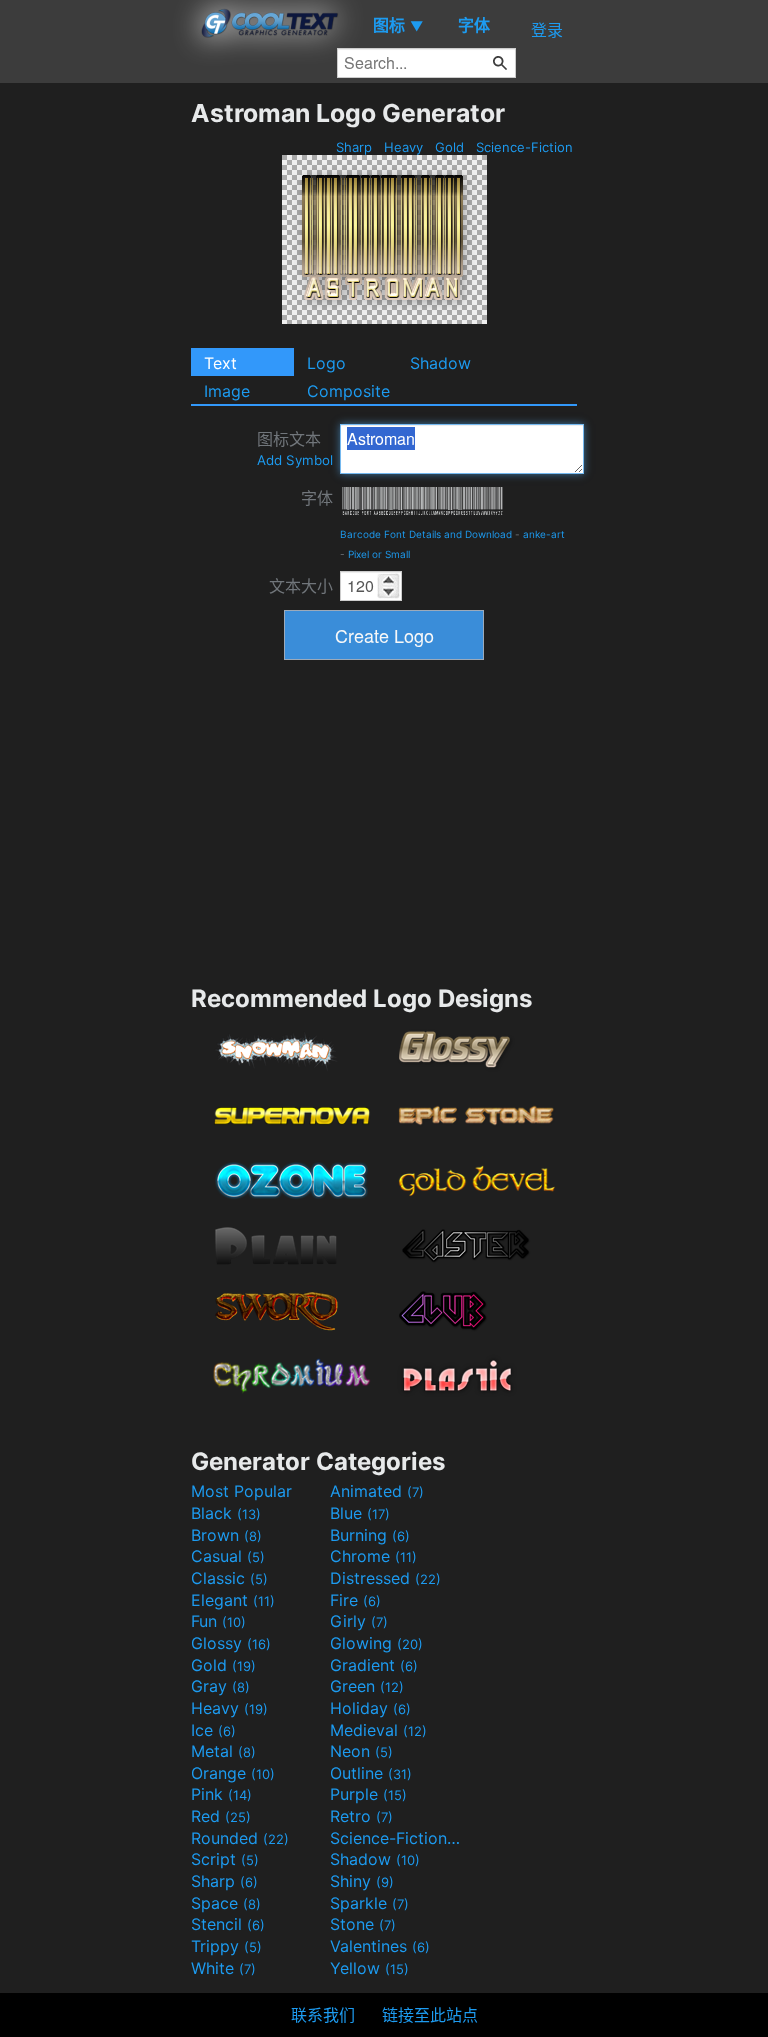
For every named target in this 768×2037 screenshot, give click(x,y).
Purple (368, 1794)
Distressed (385, 1578)
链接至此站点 (430, 2015)
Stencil (228, 1924)
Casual (228, 1556)
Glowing (376, 1643)
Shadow (440, 363)
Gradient (374, 1665)
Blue (360, 1513)
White (223, 1968)
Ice (213, 1730)
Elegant (233, 1600)
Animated (377, 1491)
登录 (547, 30)
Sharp (354, 147)
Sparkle (369, 1903)
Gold (449, 147)
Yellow (369, 1968)
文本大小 (301, 586)
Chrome (373, 1556)
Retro (361, 1816)
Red (221, 1816)
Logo (326, 363)
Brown (226, 1535)
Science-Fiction (524, 147)
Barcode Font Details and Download (426, 534)
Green (367, 1686)
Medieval (378, 1730)
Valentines (380, 1946)
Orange (233, 1773)
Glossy (231, 1643)
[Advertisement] (95, 398)
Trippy (226, 1946)
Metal (223, 1751)
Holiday (370, 1708)
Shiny (362, 1881)
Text (220, 363)
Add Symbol (295, 460)
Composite (348, 391)
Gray (220, 1686)
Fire (355, 1600)
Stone (363, 1924)
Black (226, 1513)
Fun (218, 1621)
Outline (371, 1773)
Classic (229, 1578)
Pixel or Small (379, 554)
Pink (221, 1794)
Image (227, 391)
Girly (359, 1621)
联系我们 (323, 2015)
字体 (317, 498)
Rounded (240, 1838)
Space (226, 1903)
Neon (361, 1751)
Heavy (403, 147)
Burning (370, 1535)
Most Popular (241, 1491)
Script (225, 1859)
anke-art (544, 534)
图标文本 (295, 448)
